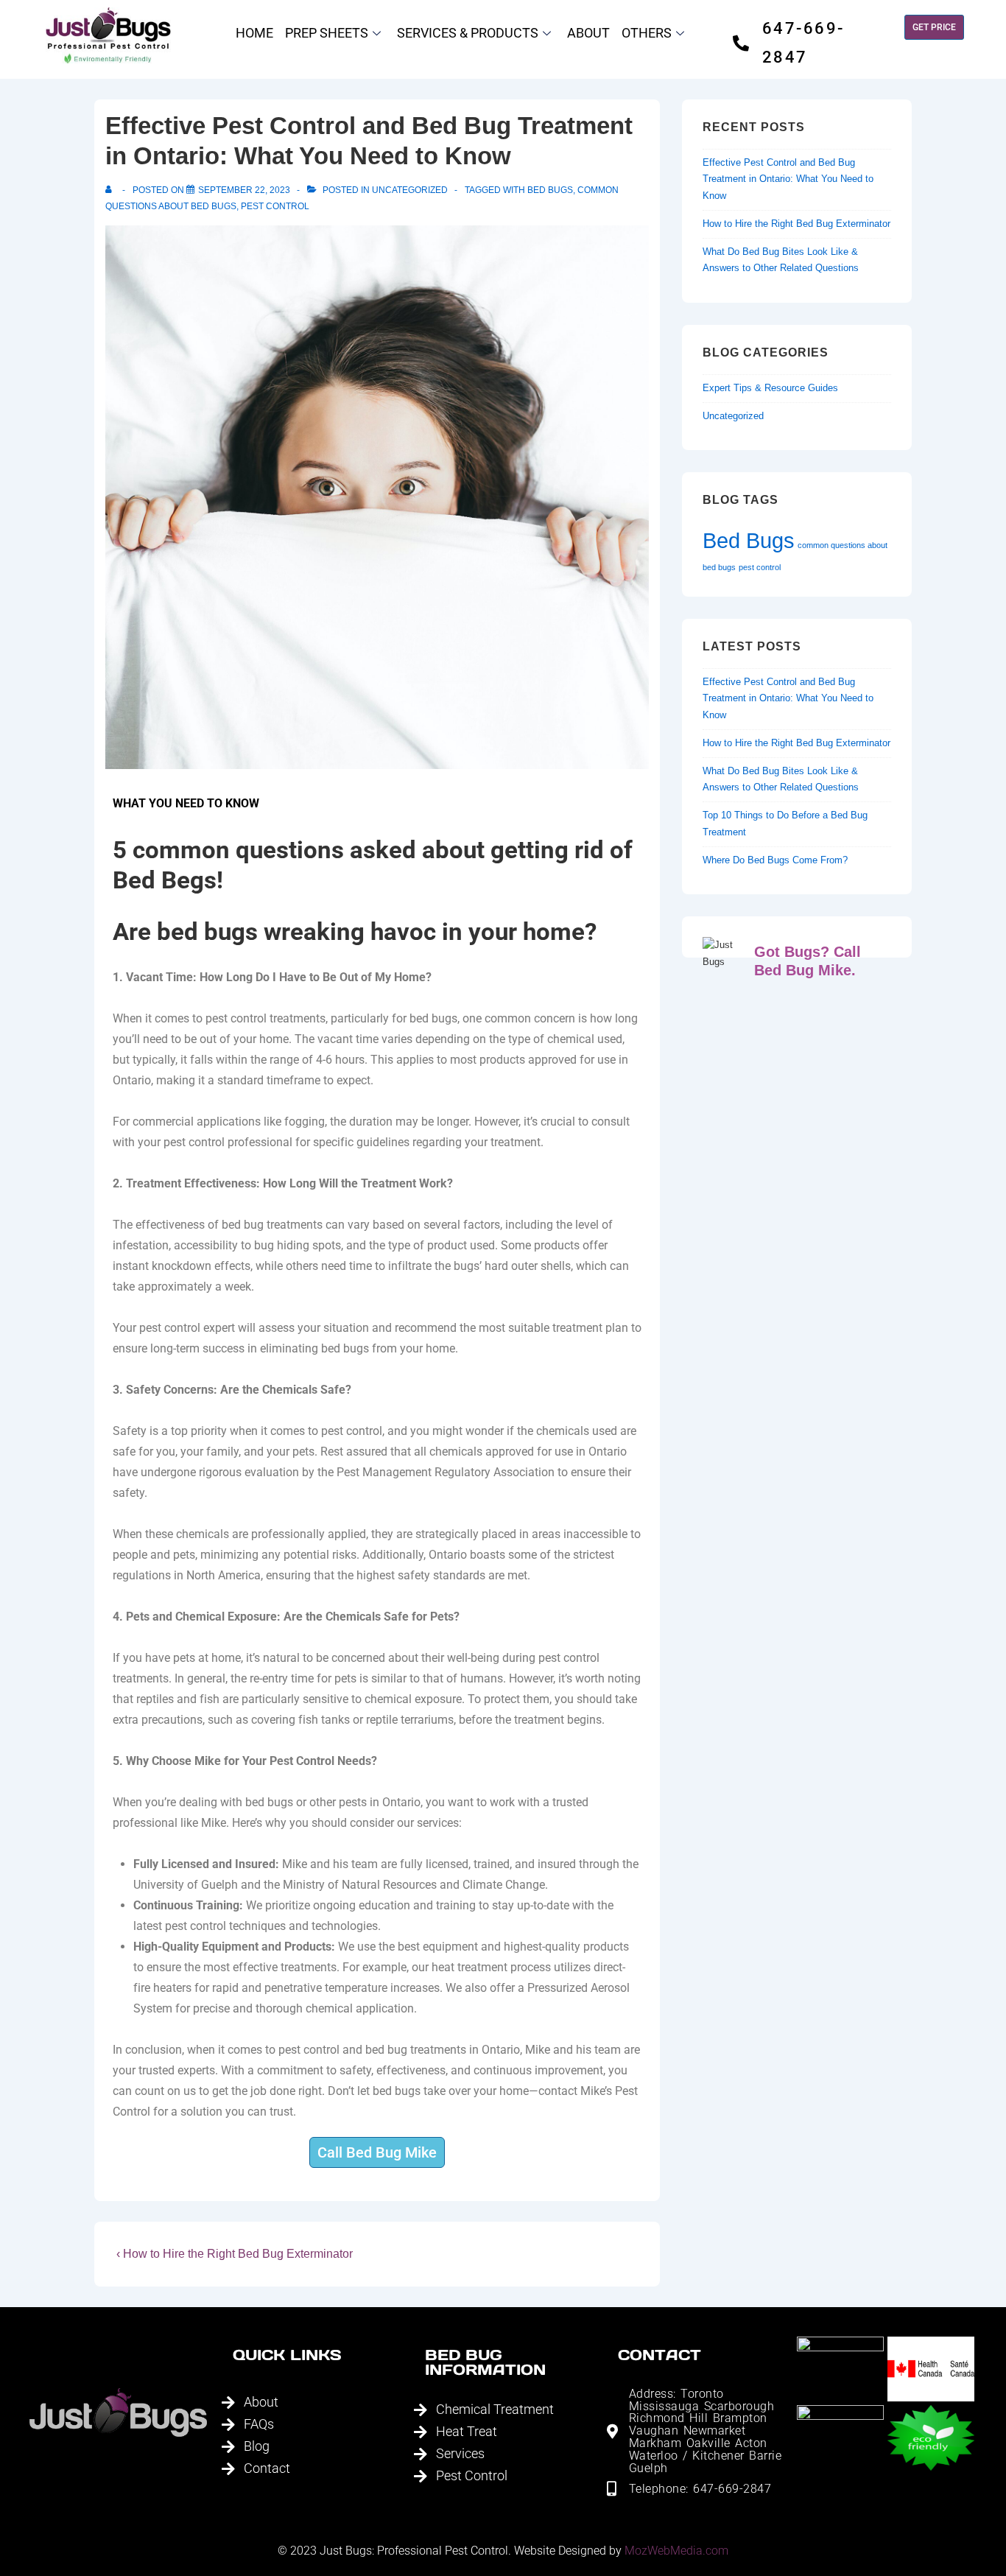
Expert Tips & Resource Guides (770, 388)
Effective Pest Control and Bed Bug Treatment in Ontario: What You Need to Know (788, 179)
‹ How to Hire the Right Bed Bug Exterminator (235, 2254)
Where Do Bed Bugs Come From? (775, 860)
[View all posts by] (112, 190)
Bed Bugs (550, 190)
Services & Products (468, 33)
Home (254, 33)
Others (647, 33)
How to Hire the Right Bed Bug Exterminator (796, 224)
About (588, 33)
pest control (275, 206)
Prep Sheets (327, 33)
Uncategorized (410, 190)
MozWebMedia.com (676, 2551)
